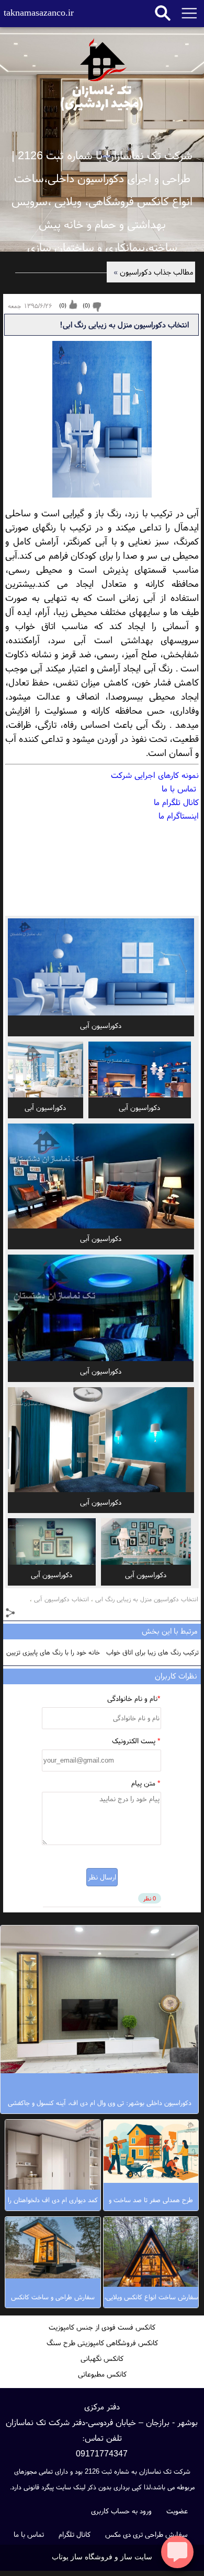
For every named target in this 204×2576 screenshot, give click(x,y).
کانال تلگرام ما (176, 802)
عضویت (177, 2511)
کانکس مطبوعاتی (102, 2374)
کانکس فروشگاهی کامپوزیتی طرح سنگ (102, 2343)
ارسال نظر (102, 1877)
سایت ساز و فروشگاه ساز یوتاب (102, 2557)
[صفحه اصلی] (102, 73)
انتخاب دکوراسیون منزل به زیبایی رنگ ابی (147, 1599)
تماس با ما (180, 788)
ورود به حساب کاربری (121, 2511)
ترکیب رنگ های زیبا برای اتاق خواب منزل (152, 1654)
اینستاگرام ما (179, 816)
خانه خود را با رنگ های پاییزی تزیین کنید (53, 1654)
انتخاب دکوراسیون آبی (61, 1599)
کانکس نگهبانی (102, 2358)
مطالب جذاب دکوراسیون (153, 272)
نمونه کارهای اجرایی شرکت (155, 775)
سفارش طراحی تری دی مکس (146, 2534)
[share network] (11, 1614)
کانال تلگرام (75, 2534)
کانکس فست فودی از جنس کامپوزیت (102, 2327)
